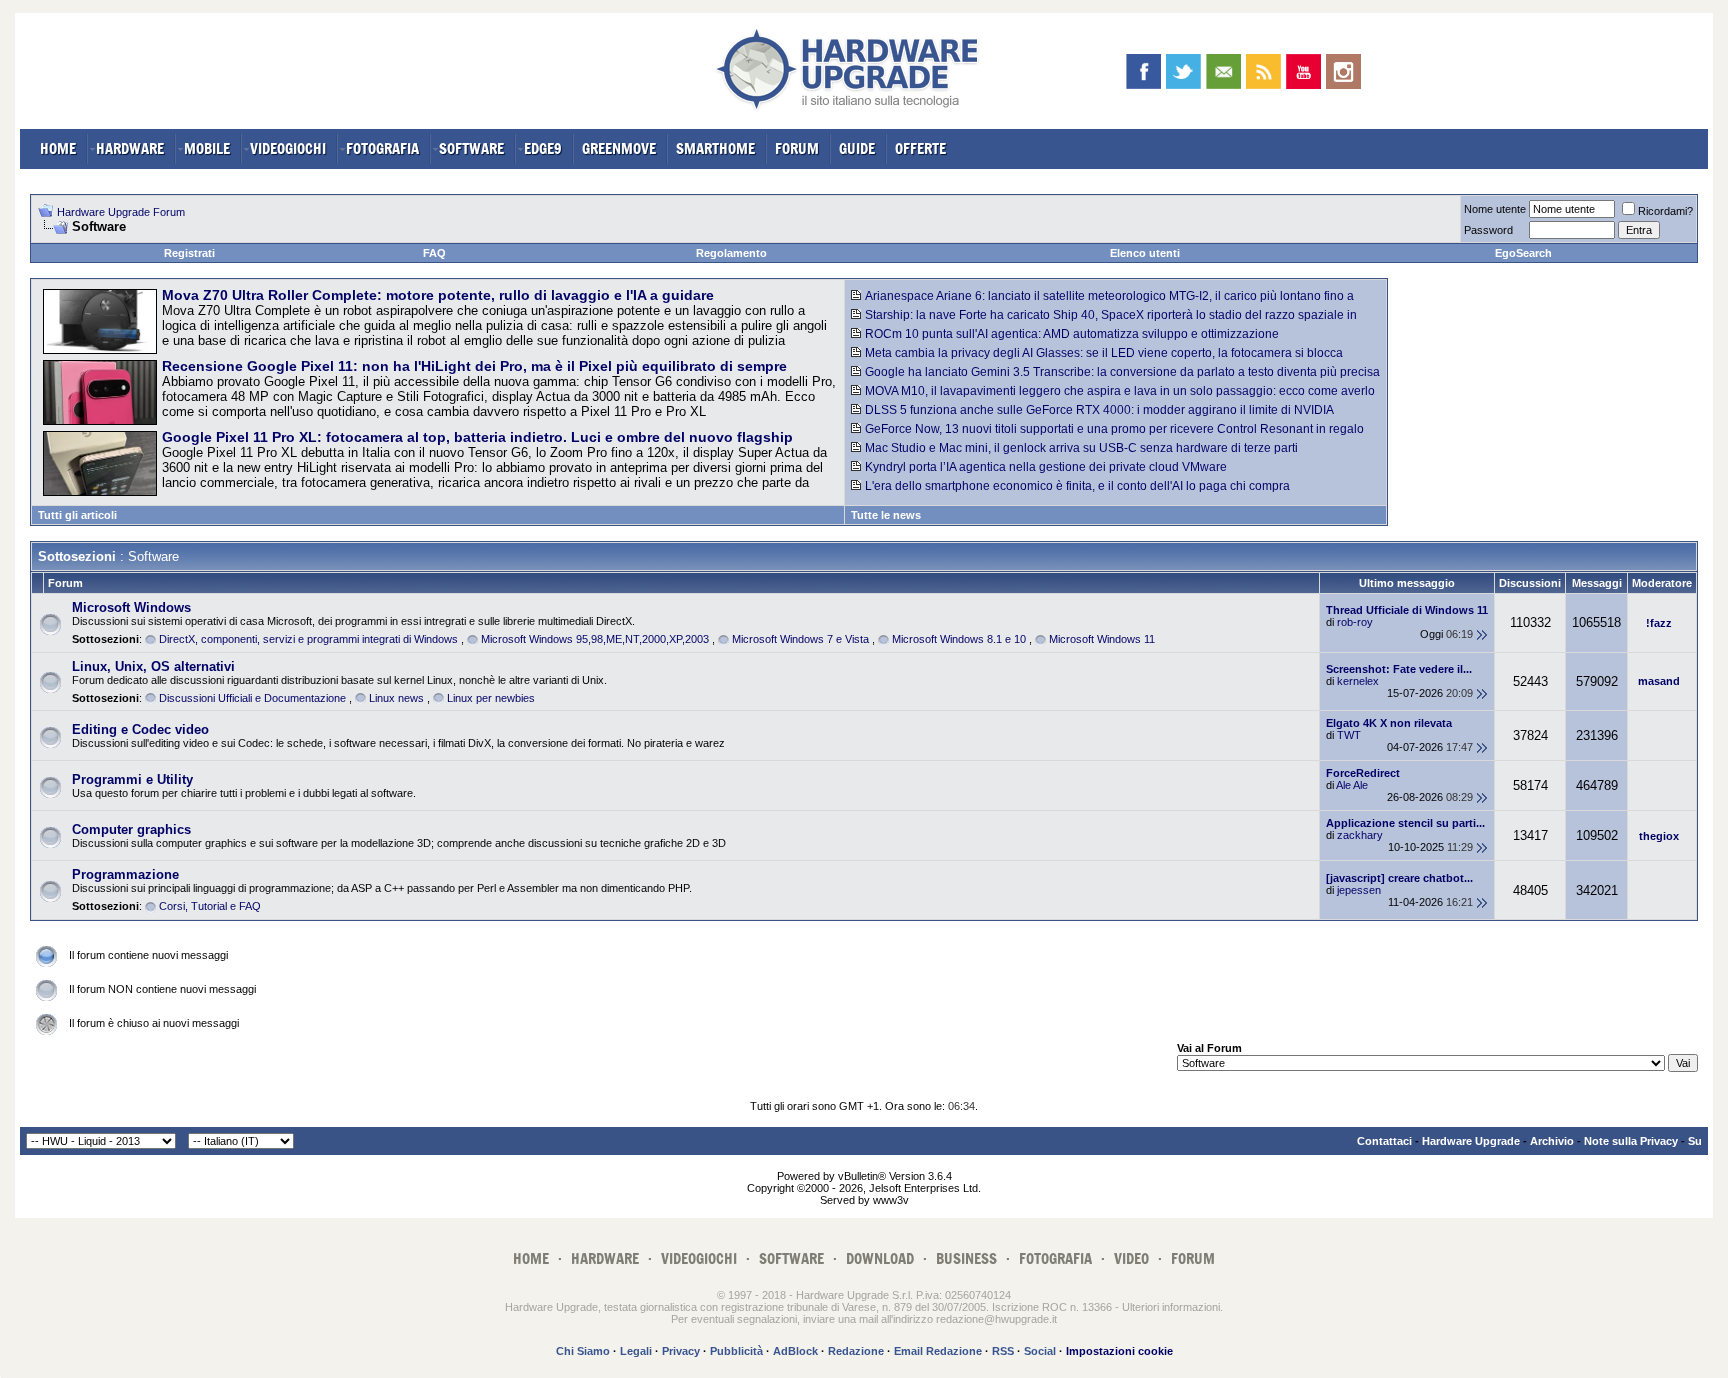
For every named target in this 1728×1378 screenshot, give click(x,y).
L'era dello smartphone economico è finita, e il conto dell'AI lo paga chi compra (1077, 486)
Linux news (396, 698)
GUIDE (857, 148)
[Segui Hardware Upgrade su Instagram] (1343, 71)
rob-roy (1355, 622)
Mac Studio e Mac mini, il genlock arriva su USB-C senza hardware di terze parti (1081, 448)
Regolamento (731, 253)
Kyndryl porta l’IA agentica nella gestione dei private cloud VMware (1046, 467)
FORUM (797, 148)
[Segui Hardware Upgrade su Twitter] (1183, 71)
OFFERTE (920, 148)
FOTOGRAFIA (382, 148)
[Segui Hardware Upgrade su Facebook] (1143, 71)
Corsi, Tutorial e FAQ (210, 906)
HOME (58, 148)
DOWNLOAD (880, 1258)
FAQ (434, 253)
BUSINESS (966, 1258)
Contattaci (1384, 1141)
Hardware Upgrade (1471, 1141)
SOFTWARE (471, 148)
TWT (1349, 735)
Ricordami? (1665, 211)
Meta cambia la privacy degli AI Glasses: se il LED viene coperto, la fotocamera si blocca (1104, 353)
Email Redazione (938, 1351)
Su (1695, 1141)
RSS (1003, 1351)
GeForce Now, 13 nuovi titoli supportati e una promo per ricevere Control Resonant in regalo (1114, 429)
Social (1040, 1351)
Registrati (189, 253)
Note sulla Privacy (1631, 1141)
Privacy (681, 1351)
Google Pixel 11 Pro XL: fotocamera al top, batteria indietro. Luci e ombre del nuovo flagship (477, 437)
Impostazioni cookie (1119, 1351)
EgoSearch (1523, 253)
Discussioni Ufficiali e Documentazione (252, 698)
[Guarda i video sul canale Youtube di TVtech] (1303, 71)
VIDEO (1131, 1258)
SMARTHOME (715, 148)
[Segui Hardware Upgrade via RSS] (1263, 71)
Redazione (856, 1351)
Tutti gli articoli (77, 515)
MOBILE (207, 148)
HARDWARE (130, 148)
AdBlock (795, 1351)
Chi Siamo (583, 1351)
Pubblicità (736, 1351)
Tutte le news (886, 515)
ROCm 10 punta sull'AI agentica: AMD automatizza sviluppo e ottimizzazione (1072, 334)
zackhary (1360, 835)
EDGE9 (543, 148)
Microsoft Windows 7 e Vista (800, 639)
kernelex (1358, 681)
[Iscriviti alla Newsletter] (1223, 71)
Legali (636, 1351)
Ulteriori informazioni (1171, 1307)
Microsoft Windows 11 (1102, 639)
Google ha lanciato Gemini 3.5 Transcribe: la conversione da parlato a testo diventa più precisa (1122, 372)
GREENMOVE (619, 148)
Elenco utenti (1145, 253)
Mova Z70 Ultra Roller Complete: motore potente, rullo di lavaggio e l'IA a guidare (438, 295)
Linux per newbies (491, 698)
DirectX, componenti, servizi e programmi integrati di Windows (308, 639)
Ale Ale (1352, 785)
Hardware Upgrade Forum (121, 212)
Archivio (1552, 1141)
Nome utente (1495, 209)
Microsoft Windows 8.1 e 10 (959, 639)
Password (1488, 230)
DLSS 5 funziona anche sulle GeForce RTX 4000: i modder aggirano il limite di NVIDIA (1099, 410)
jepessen (1359, 890)
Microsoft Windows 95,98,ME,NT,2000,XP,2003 (595, 639)
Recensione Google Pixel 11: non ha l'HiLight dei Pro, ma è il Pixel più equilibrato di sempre (474, 366)
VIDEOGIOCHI (288, 148)
